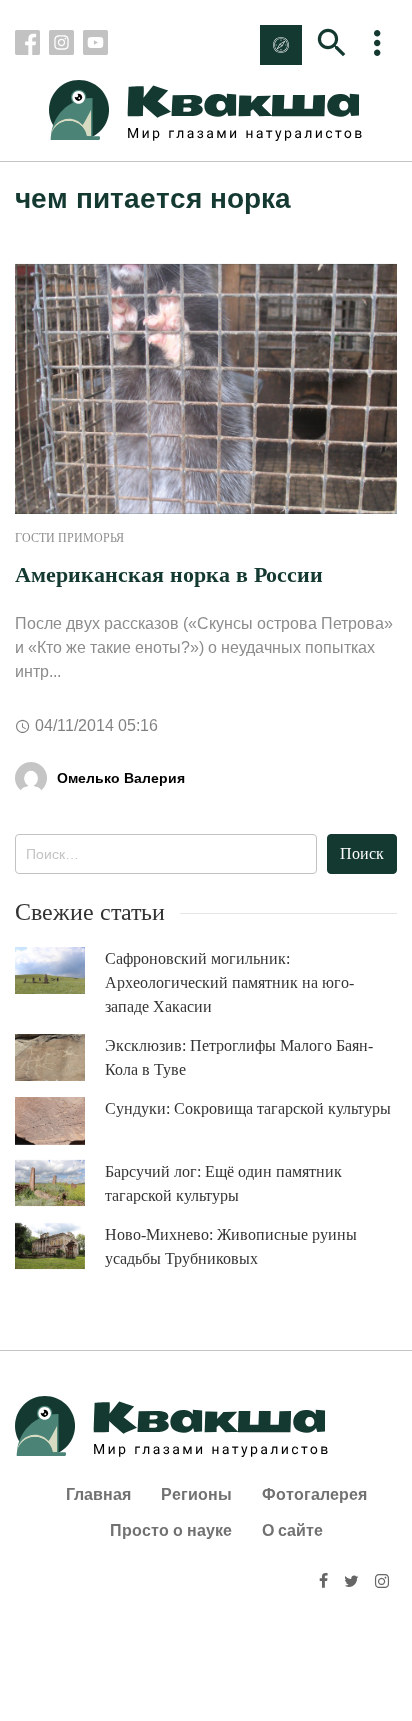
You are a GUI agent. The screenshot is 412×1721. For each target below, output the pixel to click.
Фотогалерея (314, 1494)
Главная (98, 1494)
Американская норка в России (169, 574)
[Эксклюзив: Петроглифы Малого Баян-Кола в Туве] (60, 1057)
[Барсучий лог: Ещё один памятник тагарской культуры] (60, 1183)
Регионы (196, 1494)
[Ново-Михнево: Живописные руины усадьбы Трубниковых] (60, 1246)
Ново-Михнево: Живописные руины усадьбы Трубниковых (231, 1246)
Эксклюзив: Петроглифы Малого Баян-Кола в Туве (239, 1057)
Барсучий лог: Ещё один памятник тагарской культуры (223, 1183)
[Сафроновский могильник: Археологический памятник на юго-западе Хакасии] (60, 970)
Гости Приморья (69, 538)
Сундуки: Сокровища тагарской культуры (248, 1108)
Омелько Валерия (121, 778)
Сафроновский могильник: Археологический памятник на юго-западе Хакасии (229, 982)
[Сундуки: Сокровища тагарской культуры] (60, 1121)
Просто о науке (171, 1530)
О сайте (292, 1530)
